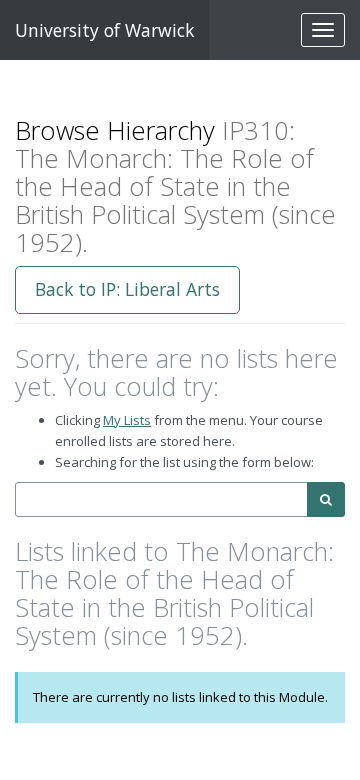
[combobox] (161, 499)
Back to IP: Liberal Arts (127, 289)
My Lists (127, 420)
